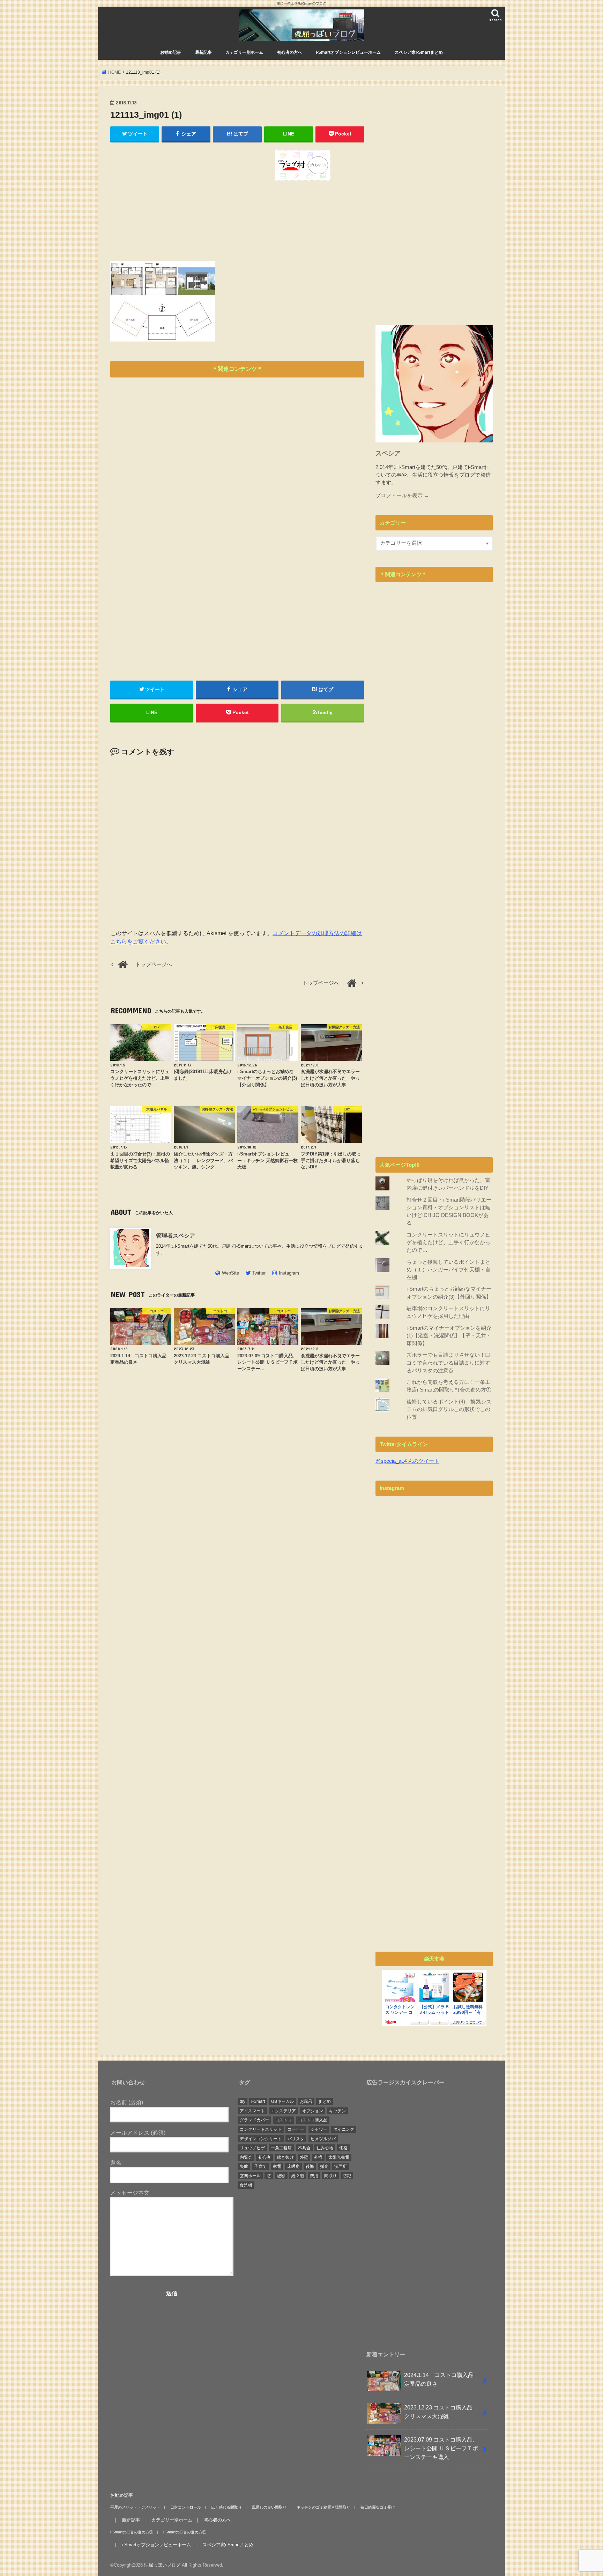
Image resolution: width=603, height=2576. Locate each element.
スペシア (388, 453)
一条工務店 (281, 2148)
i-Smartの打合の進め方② (185, 2532)
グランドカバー (254, 2120)
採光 (324, 2166)
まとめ (325, 2101)
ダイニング (344, 2129)
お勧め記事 (171, 52)
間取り (330, 2176)
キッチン (337, 2111)
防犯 (347, 2176)
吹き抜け (285, 2157)
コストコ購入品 (313, 2120)
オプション (313, 2111)
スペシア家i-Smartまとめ (419, 52)
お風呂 (306, 2101)
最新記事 (203, 52)
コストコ (283, 2120)
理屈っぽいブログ (162, 2565)
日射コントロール (186, 2507)
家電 (277, 2166)
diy (243, 2101)
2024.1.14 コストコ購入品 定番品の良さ (442, 2379)
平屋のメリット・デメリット (135, 2507)
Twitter (259, 1273)
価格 (343, 2148)
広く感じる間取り (226, 2507)
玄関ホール (250, 2176)
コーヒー (296, 2129)
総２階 (298, 2176)
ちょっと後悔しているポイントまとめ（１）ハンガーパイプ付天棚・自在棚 (448, 1270)
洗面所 (341, 2166)
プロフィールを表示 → (402, 496)
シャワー (319, 2129)
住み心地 (325, 2148)
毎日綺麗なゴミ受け (378, 2507)
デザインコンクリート (261, 2139)
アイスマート (252, 2111)
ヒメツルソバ (323, 2139)
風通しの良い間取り (269, 2507)
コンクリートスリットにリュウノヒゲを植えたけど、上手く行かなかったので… (448, 1242)
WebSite (230, 1273)
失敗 (244, 2166)
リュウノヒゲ (252, 2148)
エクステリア (283, 2111)
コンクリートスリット (261, 2129)
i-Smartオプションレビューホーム (348, 52)
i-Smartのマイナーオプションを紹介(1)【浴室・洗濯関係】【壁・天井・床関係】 (449, 1336)
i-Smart (258, 2101)
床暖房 (293, 2166)
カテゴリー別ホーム (244, 52)
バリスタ (296, 2139)
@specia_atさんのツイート (407, 1461)
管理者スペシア (178, 1235)
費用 (314, 2176)
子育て (260, 2166)
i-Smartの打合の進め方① (132, 2532)
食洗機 (246, 2185)
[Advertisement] (172, 199)
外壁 (304, 2157)
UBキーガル (282, 2101)
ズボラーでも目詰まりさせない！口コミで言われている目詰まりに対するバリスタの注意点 (448, 1363)
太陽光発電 (339, 2157)
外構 (318, 2157)
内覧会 (246, 2157)
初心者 (265, 2157)
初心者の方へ (290, 52)
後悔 (310, 2166)
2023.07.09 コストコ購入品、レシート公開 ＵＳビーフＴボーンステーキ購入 (441, 2448)
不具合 (304, 2148)
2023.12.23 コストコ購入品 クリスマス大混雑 (441, 2412)
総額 (281, 2176)
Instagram (289, 1273)
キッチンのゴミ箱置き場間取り (323, 2507)
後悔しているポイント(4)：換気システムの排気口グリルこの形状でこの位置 (449, 1409)
